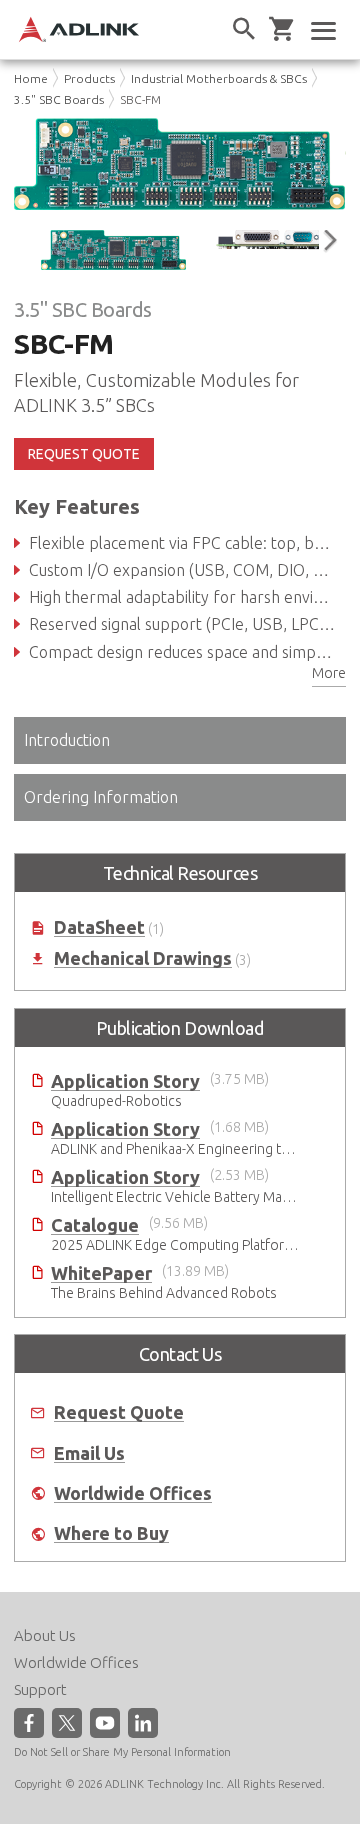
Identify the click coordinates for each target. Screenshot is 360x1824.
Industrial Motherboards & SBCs (219, 78)
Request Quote (119, 1412)
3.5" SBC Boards (59, 99)
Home (31, 78)
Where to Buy (111, 1533)
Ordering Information (101, 797)
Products (89, 78)
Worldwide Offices (133, 1493)
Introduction (67, 740)
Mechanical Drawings (143, 958)
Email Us (89, 1453)
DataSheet (99, 927)
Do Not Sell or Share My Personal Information (122, 1752)
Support (40, 1689)
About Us (45, 1635)
